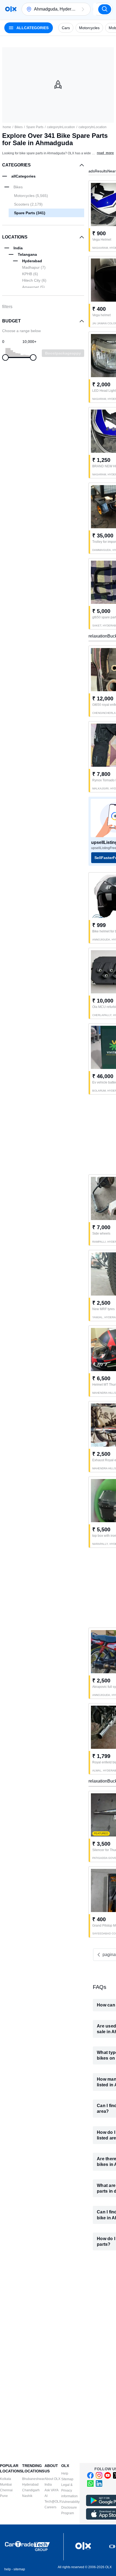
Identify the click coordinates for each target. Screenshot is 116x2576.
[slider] (5, 357)
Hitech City (34, 280)
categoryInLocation (61, 127)
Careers (50, 2507)
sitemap (19, 2569)
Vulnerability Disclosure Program (70, 2507)
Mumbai (6, 2485)
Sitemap (67, 2479)
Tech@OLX (53, 2502)
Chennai (6, 2490)
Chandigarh (31, 2490)
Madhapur (34, 267)
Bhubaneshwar (33, 2479)
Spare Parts (35, 127)
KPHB (30, 274)
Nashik (27, 2496)
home (7, 127)
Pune (4, 2496)
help (8, 2569)
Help (65, 2473)
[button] (83, 9)
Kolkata (6, 2479)
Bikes (19, 127)
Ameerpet (33, 287)
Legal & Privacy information (69, 2490)
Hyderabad (30, 2485)
